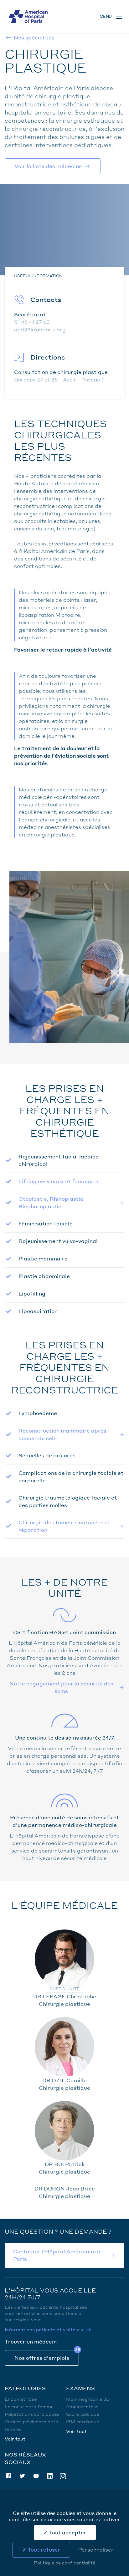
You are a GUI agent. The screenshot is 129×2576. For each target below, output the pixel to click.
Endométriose (21, 2399)
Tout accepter (67, 2532)
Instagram (63, 2476)
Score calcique (83, 2414)
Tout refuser (43, 2550)
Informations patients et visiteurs (44, 2329)
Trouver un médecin (31, 2341)
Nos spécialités (34, 37)
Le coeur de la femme (29, 2406)
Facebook (8, 2476)
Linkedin (50, 2476)
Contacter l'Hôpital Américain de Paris (57, 2255)
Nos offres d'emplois (42, 2358)
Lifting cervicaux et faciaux (55, 1181)
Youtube (36, 2476)
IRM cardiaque (83, 2421)
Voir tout (15, 2439)
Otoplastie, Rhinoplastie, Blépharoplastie (52, 1202)
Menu (106, 16)
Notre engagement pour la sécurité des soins (61, 1687)
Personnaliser (96, 2550)
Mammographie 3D (88, 2399)
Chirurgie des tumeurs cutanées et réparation (64, 1526)
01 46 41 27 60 (32, 322)
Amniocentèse (82, 2406)
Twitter (22, 2476)
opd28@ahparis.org (40, 329)
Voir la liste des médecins (48, 166)
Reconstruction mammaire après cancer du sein (62, 1434)
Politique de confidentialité (64, 2563)
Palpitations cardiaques (32, 2414)
